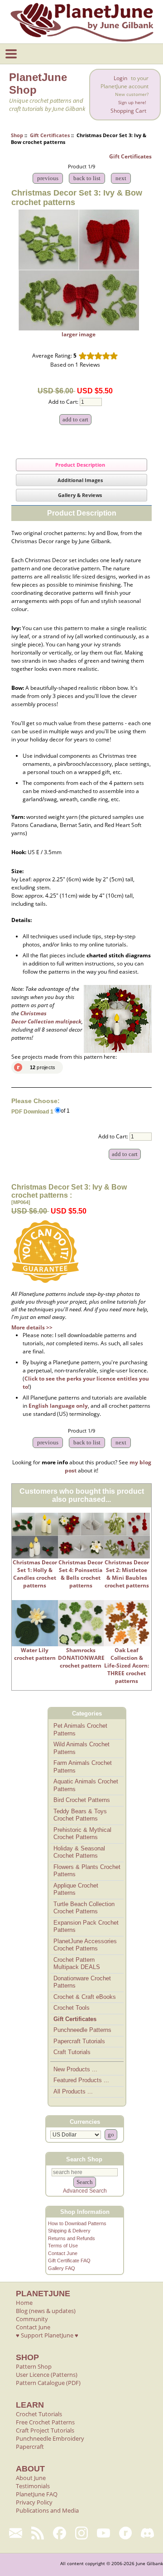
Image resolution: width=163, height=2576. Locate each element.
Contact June (63, 2253)
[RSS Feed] (38, 2533)
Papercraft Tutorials (79, 2041)
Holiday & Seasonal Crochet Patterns (79, 1852)
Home (24, 2303)
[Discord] (147, 2533)
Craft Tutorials (72, 2052)
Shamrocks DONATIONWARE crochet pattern (81, 1658)
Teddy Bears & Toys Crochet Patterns (80, 1815)
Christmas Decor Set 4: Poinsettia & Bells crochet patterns (81, 1574)
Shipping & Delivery (69, 2231)
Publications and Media (47, 2510)
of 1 (65, 1111)
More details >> (32, 1327)
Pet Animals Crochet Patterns (80, 1730)
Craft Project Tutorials (45, 2430)
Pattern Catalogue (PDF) (48, 2383)
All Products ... (73, 2091)
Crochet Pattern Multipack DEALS (77, 1964)
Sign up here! (132, 103)
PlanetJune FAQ (37, 2494)
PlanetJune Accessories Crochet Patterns (85, 1945)
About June (31, 2478)
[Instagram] (82, 2533)
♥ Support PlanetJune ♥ (47, 2335)
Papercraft (30, 2447)
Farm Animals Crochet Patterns (83, 1767)
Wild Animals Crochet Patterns (81, 1748)
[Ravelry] (126, 2533)
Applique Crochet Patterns (76, 1889)
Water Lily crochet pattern (35, 1654)
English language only (58, 1406)
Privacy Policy (34, 2502)
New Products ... (75, 2069)
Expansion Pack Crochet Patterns (86, 1926)
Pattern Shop (34, 2366)
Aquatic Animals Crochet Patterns (86, 1785)
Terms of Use (63, 2246)
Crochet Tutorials (39, 2414)
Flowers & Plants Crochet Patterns (87, 1871)
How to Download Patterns (77, 2223)
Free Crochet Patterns (45, 2422)
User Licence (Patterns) (47, 2375)
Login (120, 78)
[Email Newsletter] (16, 2533)
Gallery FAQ (62, 2268)
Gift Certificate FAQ (69, 2261)
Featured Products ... (81, 2080)
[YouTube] (103, 2533)
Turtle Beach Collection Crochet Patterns (84, 1908)
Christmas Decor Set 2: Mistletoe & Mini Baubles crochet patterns (127, 1574)
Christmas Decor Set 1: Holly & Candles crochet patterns (35, 1574)
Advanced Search (85, 2191)
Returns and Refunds (72, 2238)
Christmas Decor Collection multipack (46, 1017)
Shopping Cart (128, 111)
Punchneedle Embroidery (50, 2438)
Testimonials (33, 2486)
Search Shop (84, 2159)
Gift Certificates (50, 135)
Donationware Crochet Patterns (82, 1982)
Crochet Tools (72, 2008)
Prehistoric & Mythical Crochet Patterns (82, 1834)
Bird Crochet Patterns (82, 1800)
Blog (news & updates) (46, 2311)
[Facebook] (60, 2533)
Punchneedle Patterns (82, 2030)
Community (32, 2319)
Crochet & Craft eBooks (85, 1997)
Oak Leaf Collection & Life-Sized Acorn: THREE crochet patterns (127, 1666)
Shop (17, 135)
